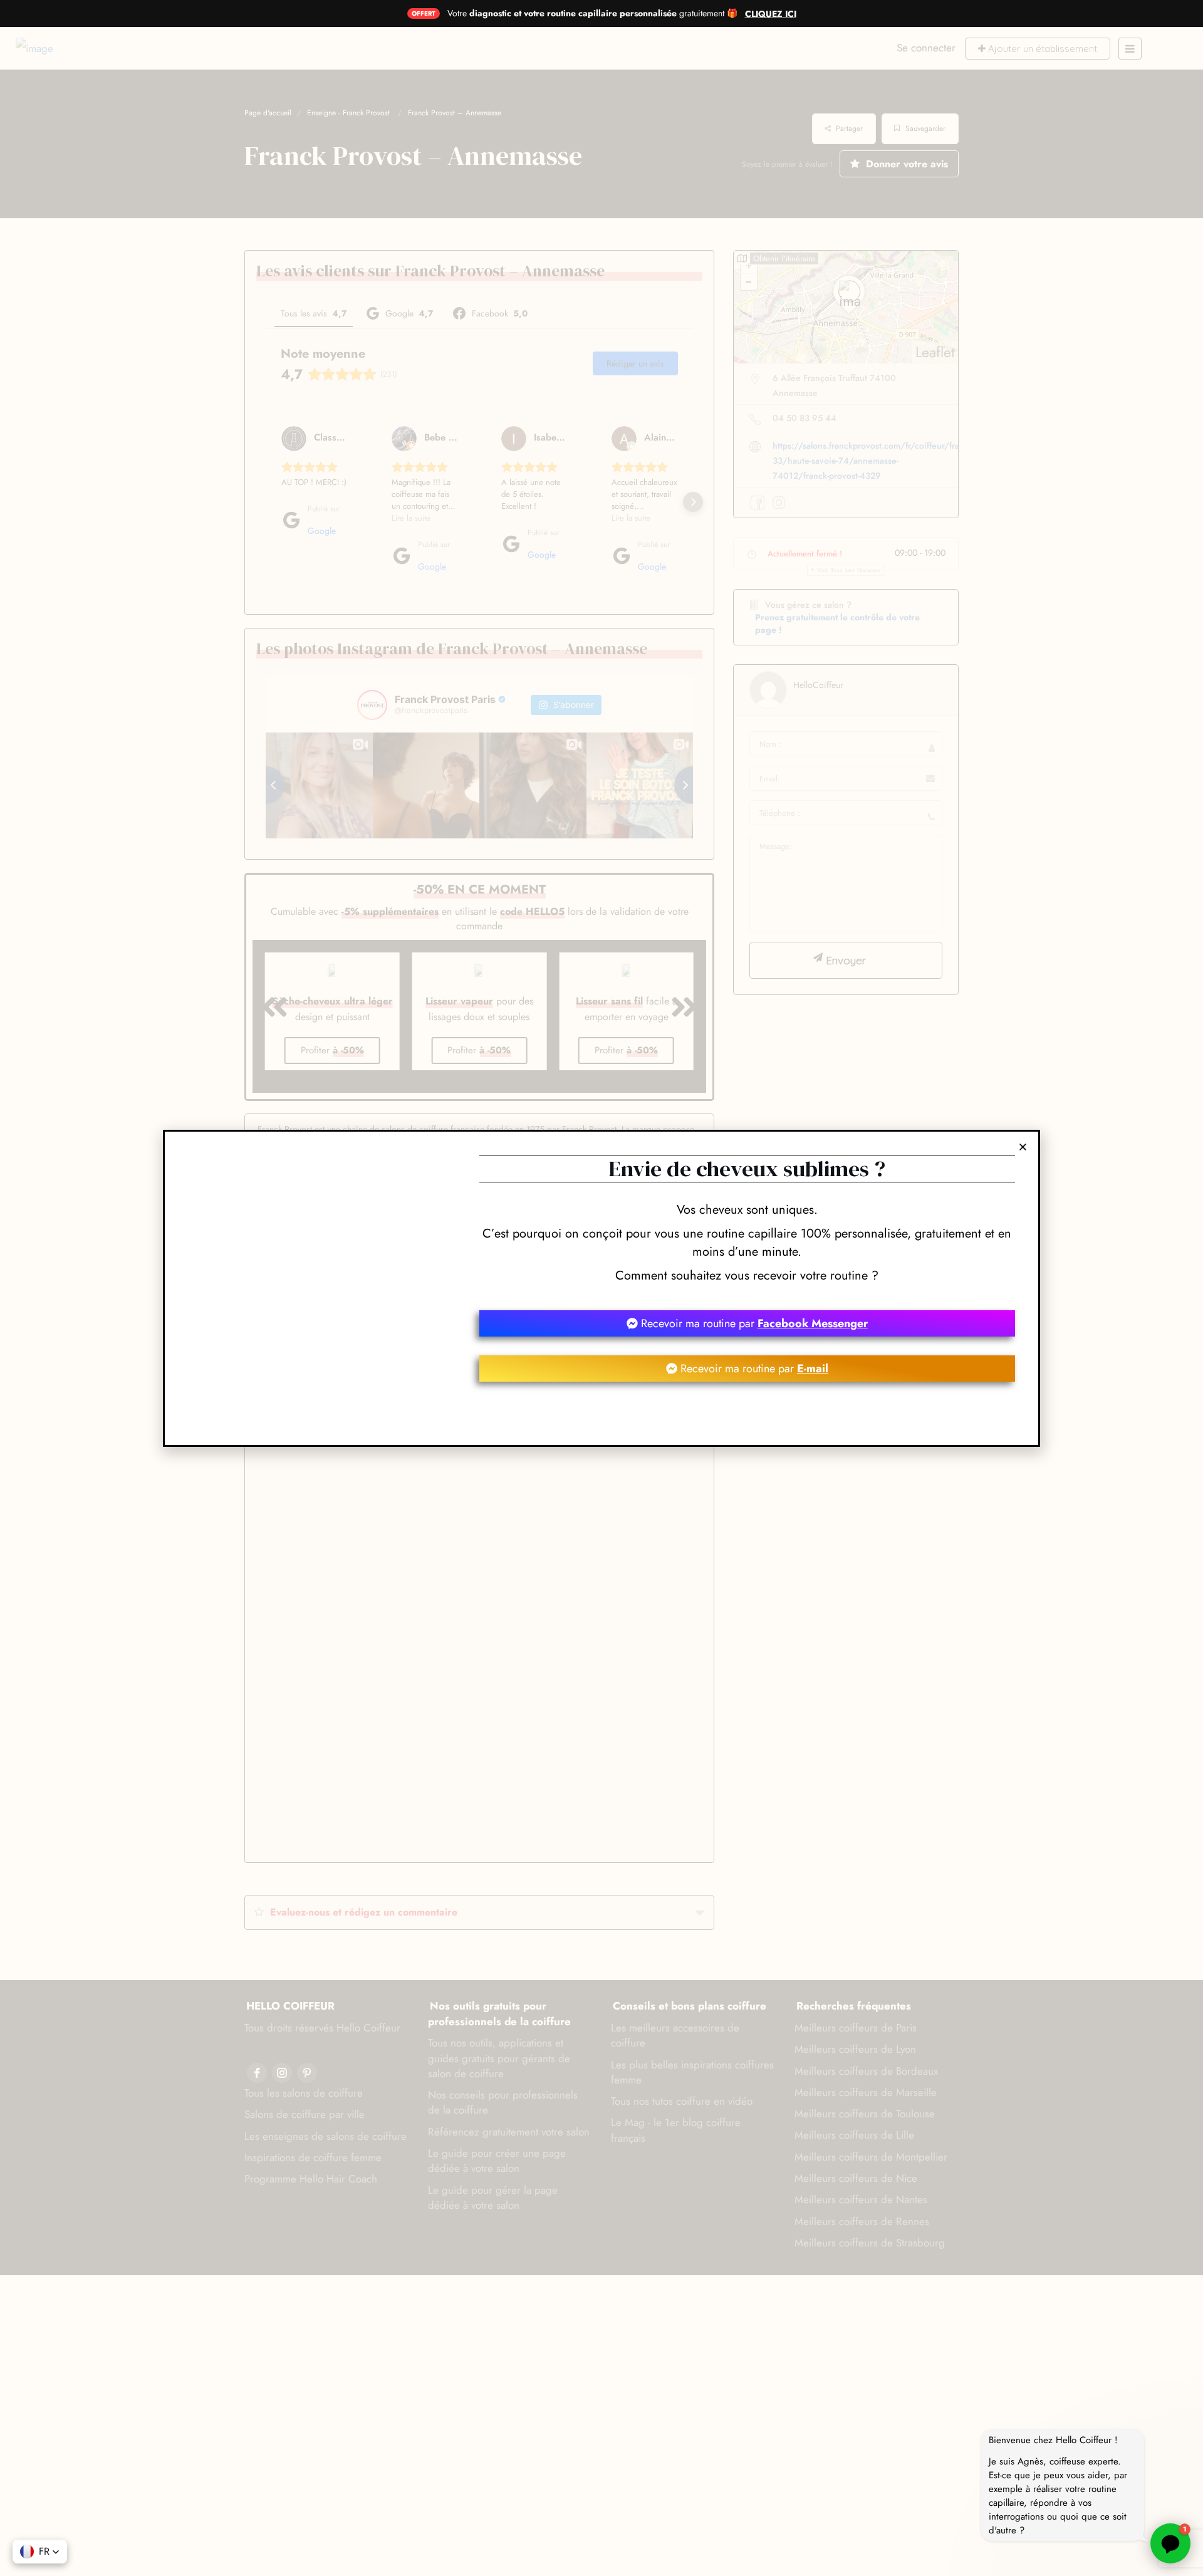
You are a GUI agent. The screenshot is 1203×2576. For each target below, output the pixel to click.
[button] (40, 2552)
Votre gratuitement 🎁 (592, 13)
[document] (601, 1288)
